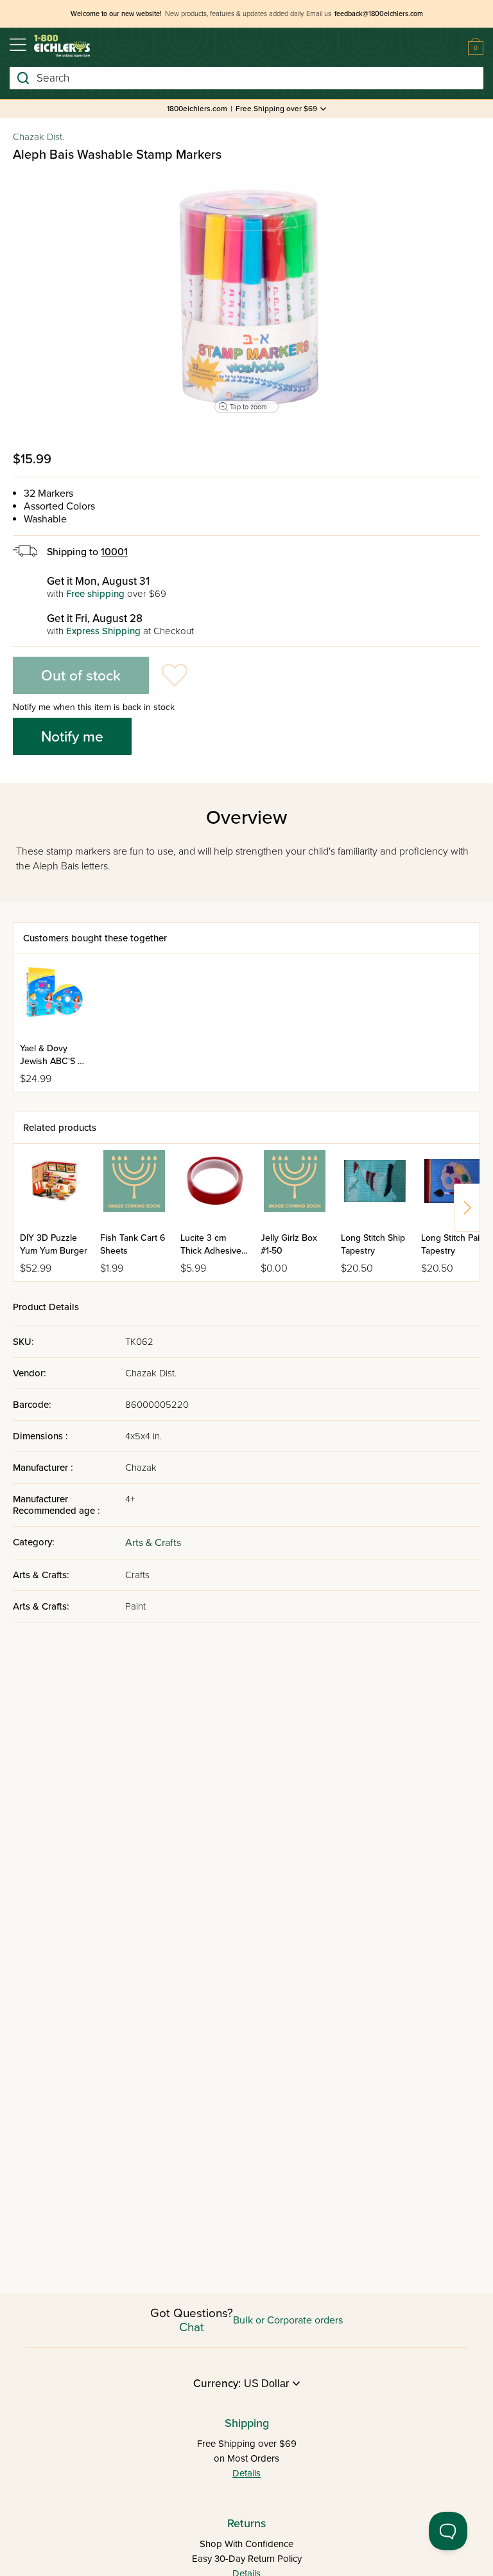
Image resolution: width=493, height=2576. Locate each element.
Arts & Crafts (153, 1543)
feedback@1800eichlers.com (379, 14)
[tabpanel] (246, 301)
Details (246, 2473)
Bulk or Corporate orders (288, 2320)
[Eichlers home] (62, 46)
